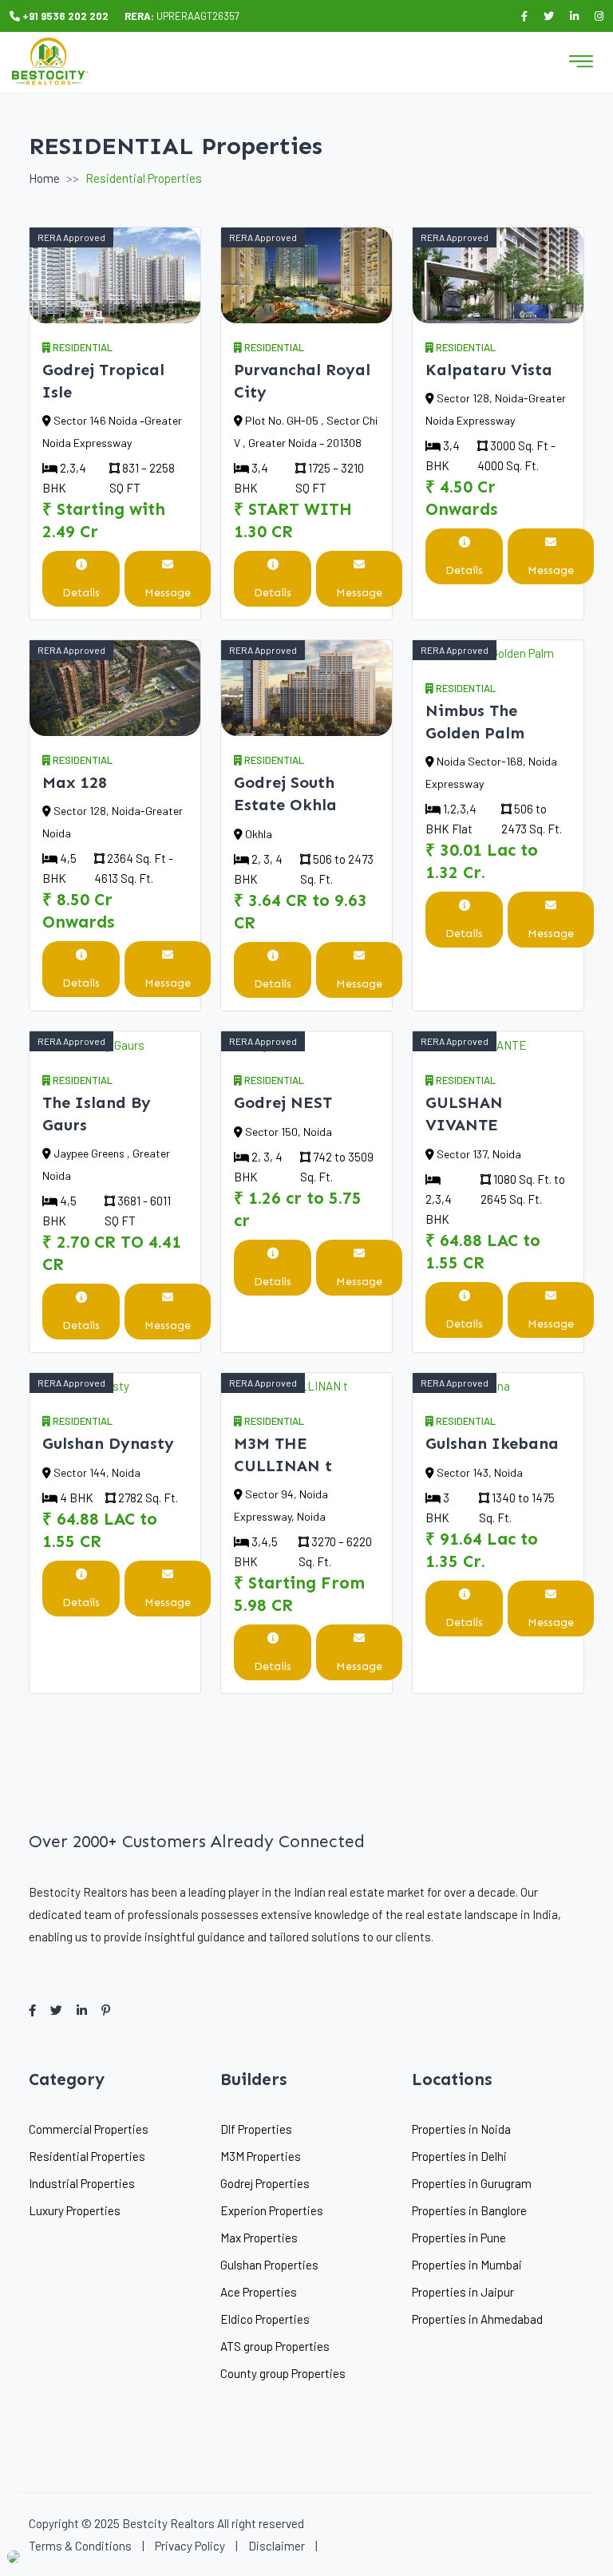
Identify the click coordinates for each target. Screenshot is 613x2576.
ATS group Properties (275, 2346)
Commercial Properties (89, 2129)
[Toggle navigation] (581, 61)
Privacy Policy (190, 2546)
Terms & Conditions (80, 2546)
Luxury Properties (75, 2210)
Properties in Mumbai (467, 2265)
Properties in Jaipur (463, 2292)
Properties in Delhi (459, 2156)
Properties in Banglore (469, 2210)
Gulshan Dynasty (108, 1443)
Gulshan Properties (269, 2265)
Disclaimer (277, 2546)
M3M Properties (261, 2156)
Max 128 (75, 782)
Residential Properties (87, 2156)
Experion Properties (272, 2210)
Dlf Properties (256, 2129)
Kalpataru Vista (489, 370)
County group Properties (283, 2373)
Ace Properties (259, 2292)
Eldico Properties (265, 2319)
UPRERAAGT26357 (182, 16)
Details (81, 593)
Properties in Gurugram (472, 2183)
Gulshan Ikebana (492, 1443)
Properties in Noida (461, 2129)
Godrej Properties (265, 2183)
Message (168, 593)
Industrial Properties (82, 2183)
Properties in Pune (459, 2238)
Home (44, 178)
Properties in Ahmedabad (477, 2319)
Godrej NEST (283, 1102)
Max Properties (259, 2238)
